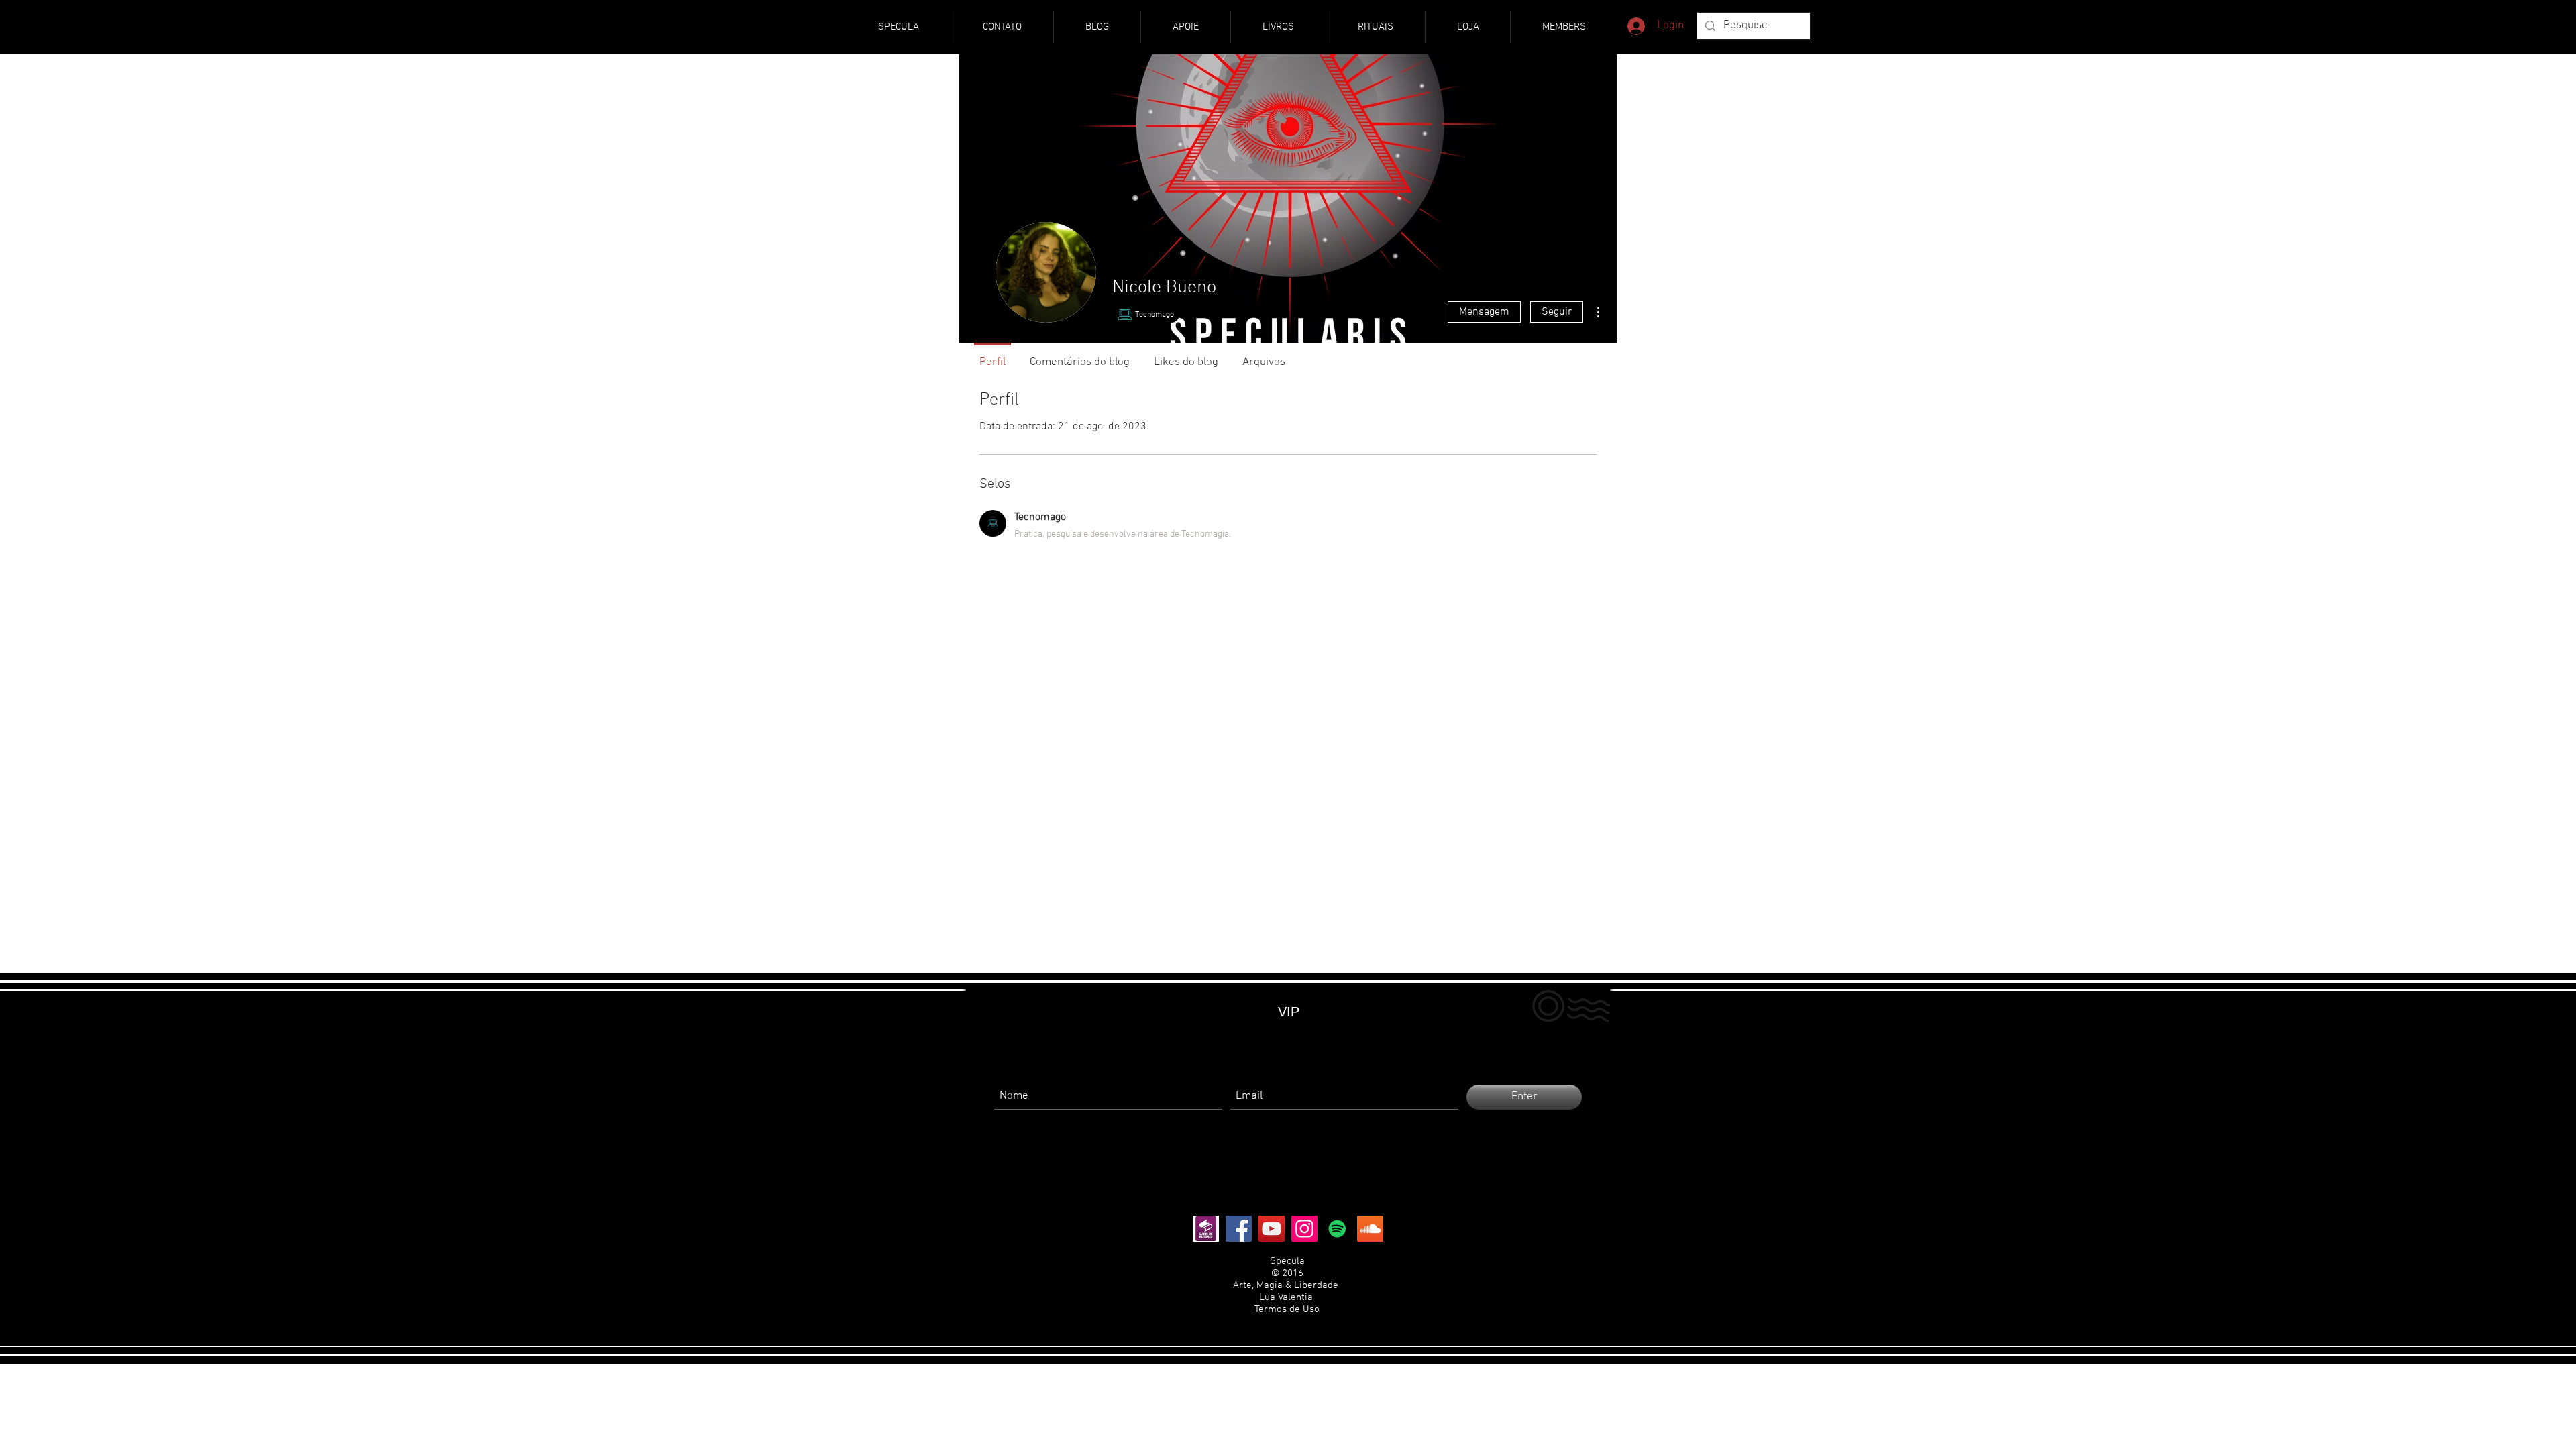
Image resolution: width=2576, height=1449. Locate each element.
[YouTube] (1272, 1229)
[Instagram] (1304, 1229)
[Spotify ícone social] (1337, 1229)
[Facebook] (1239, 1229)
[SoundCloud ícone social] (1370, 1229)
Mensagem (1484, 312)
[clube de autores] (1206, 1229)
